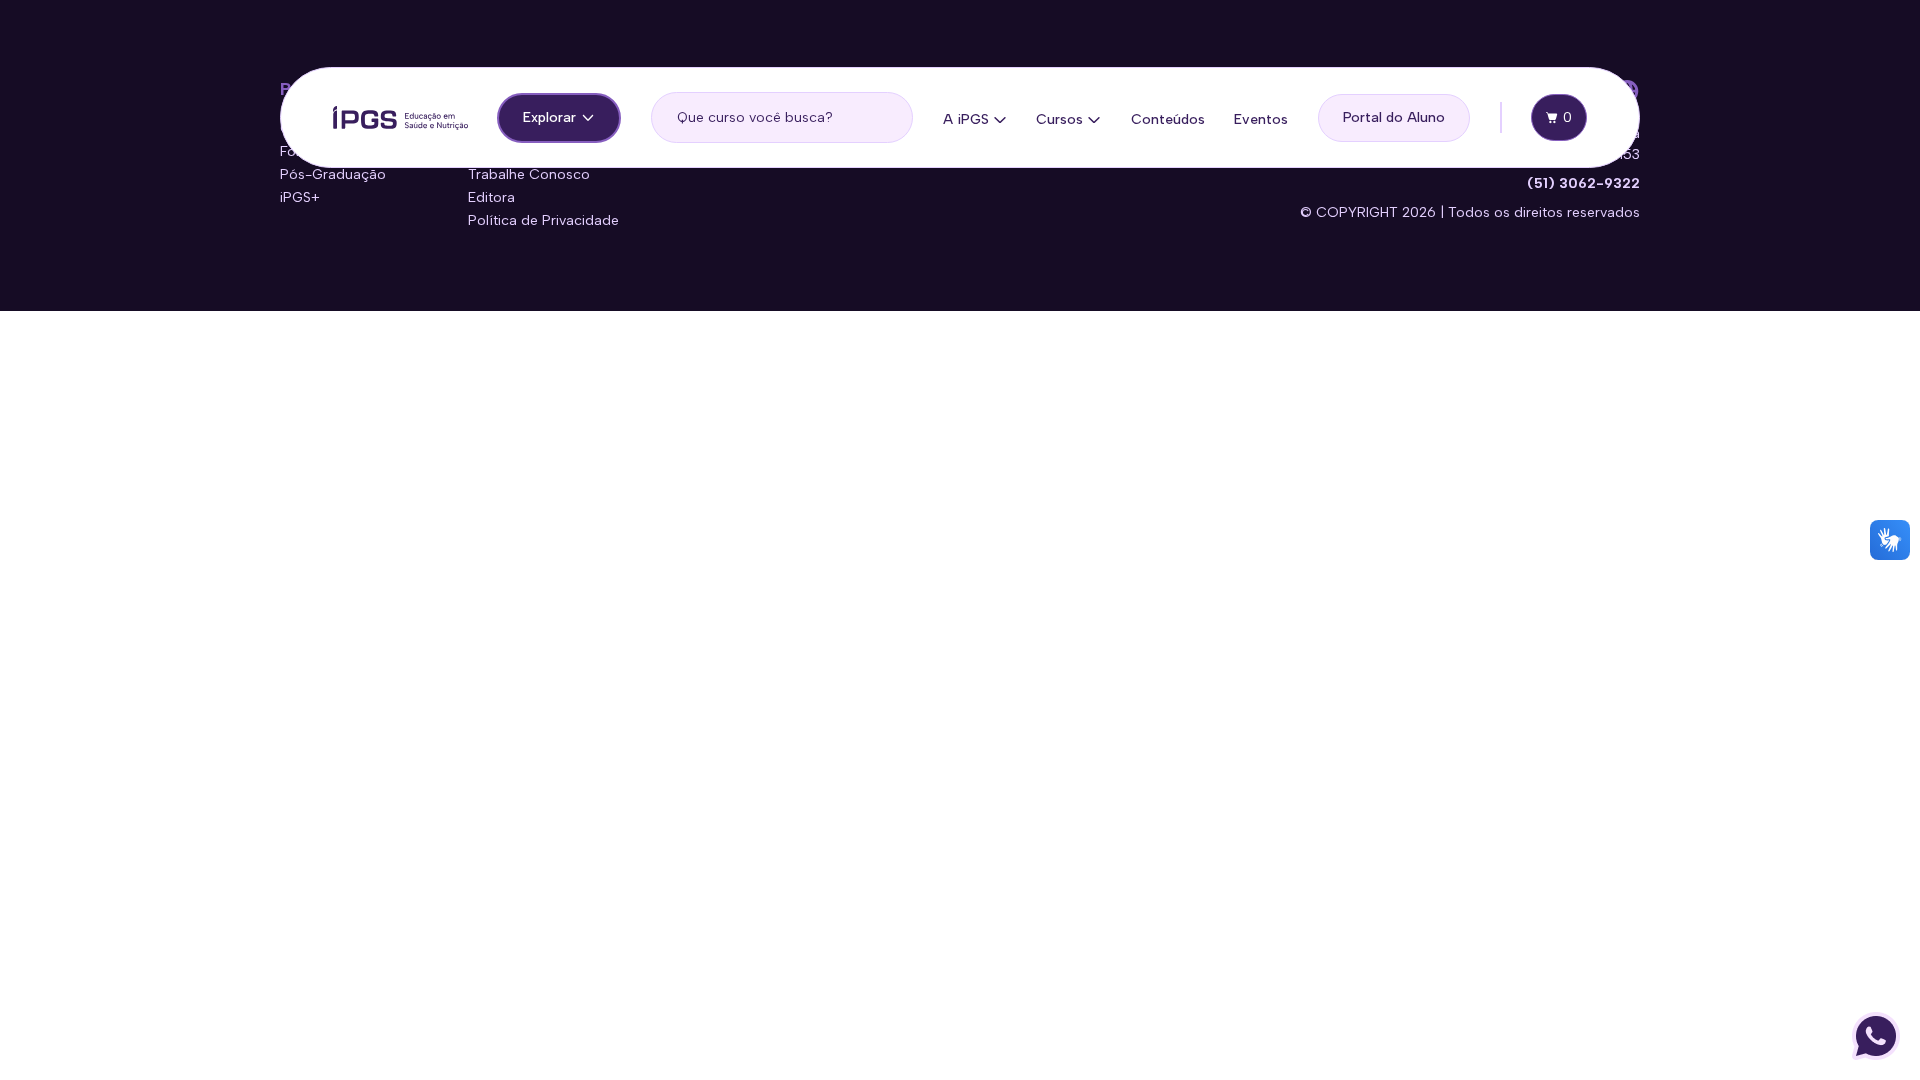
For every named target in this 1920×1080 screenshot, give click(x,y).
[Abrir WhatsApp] (1876, 1036)
